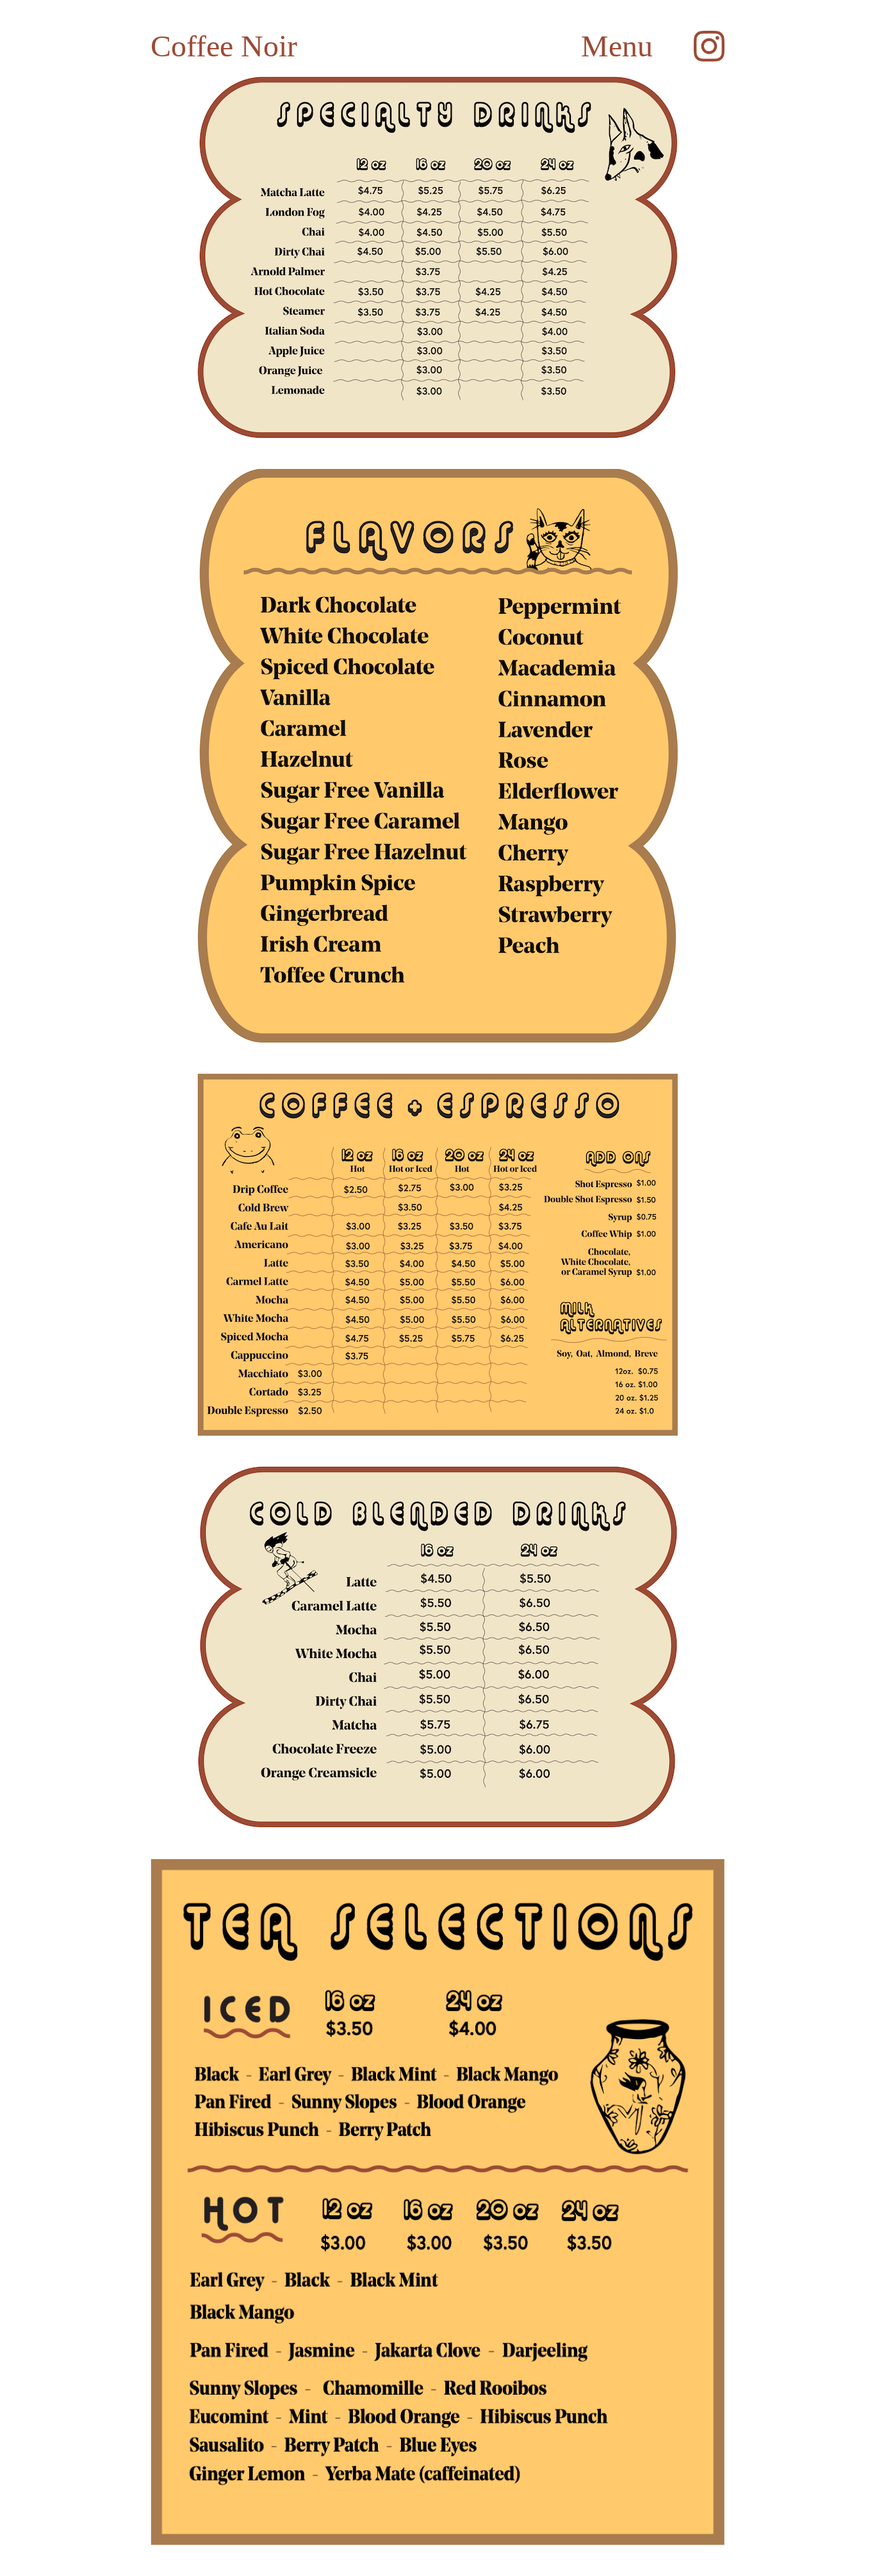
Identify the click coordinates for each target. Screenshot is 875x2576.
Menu (617, 46)
